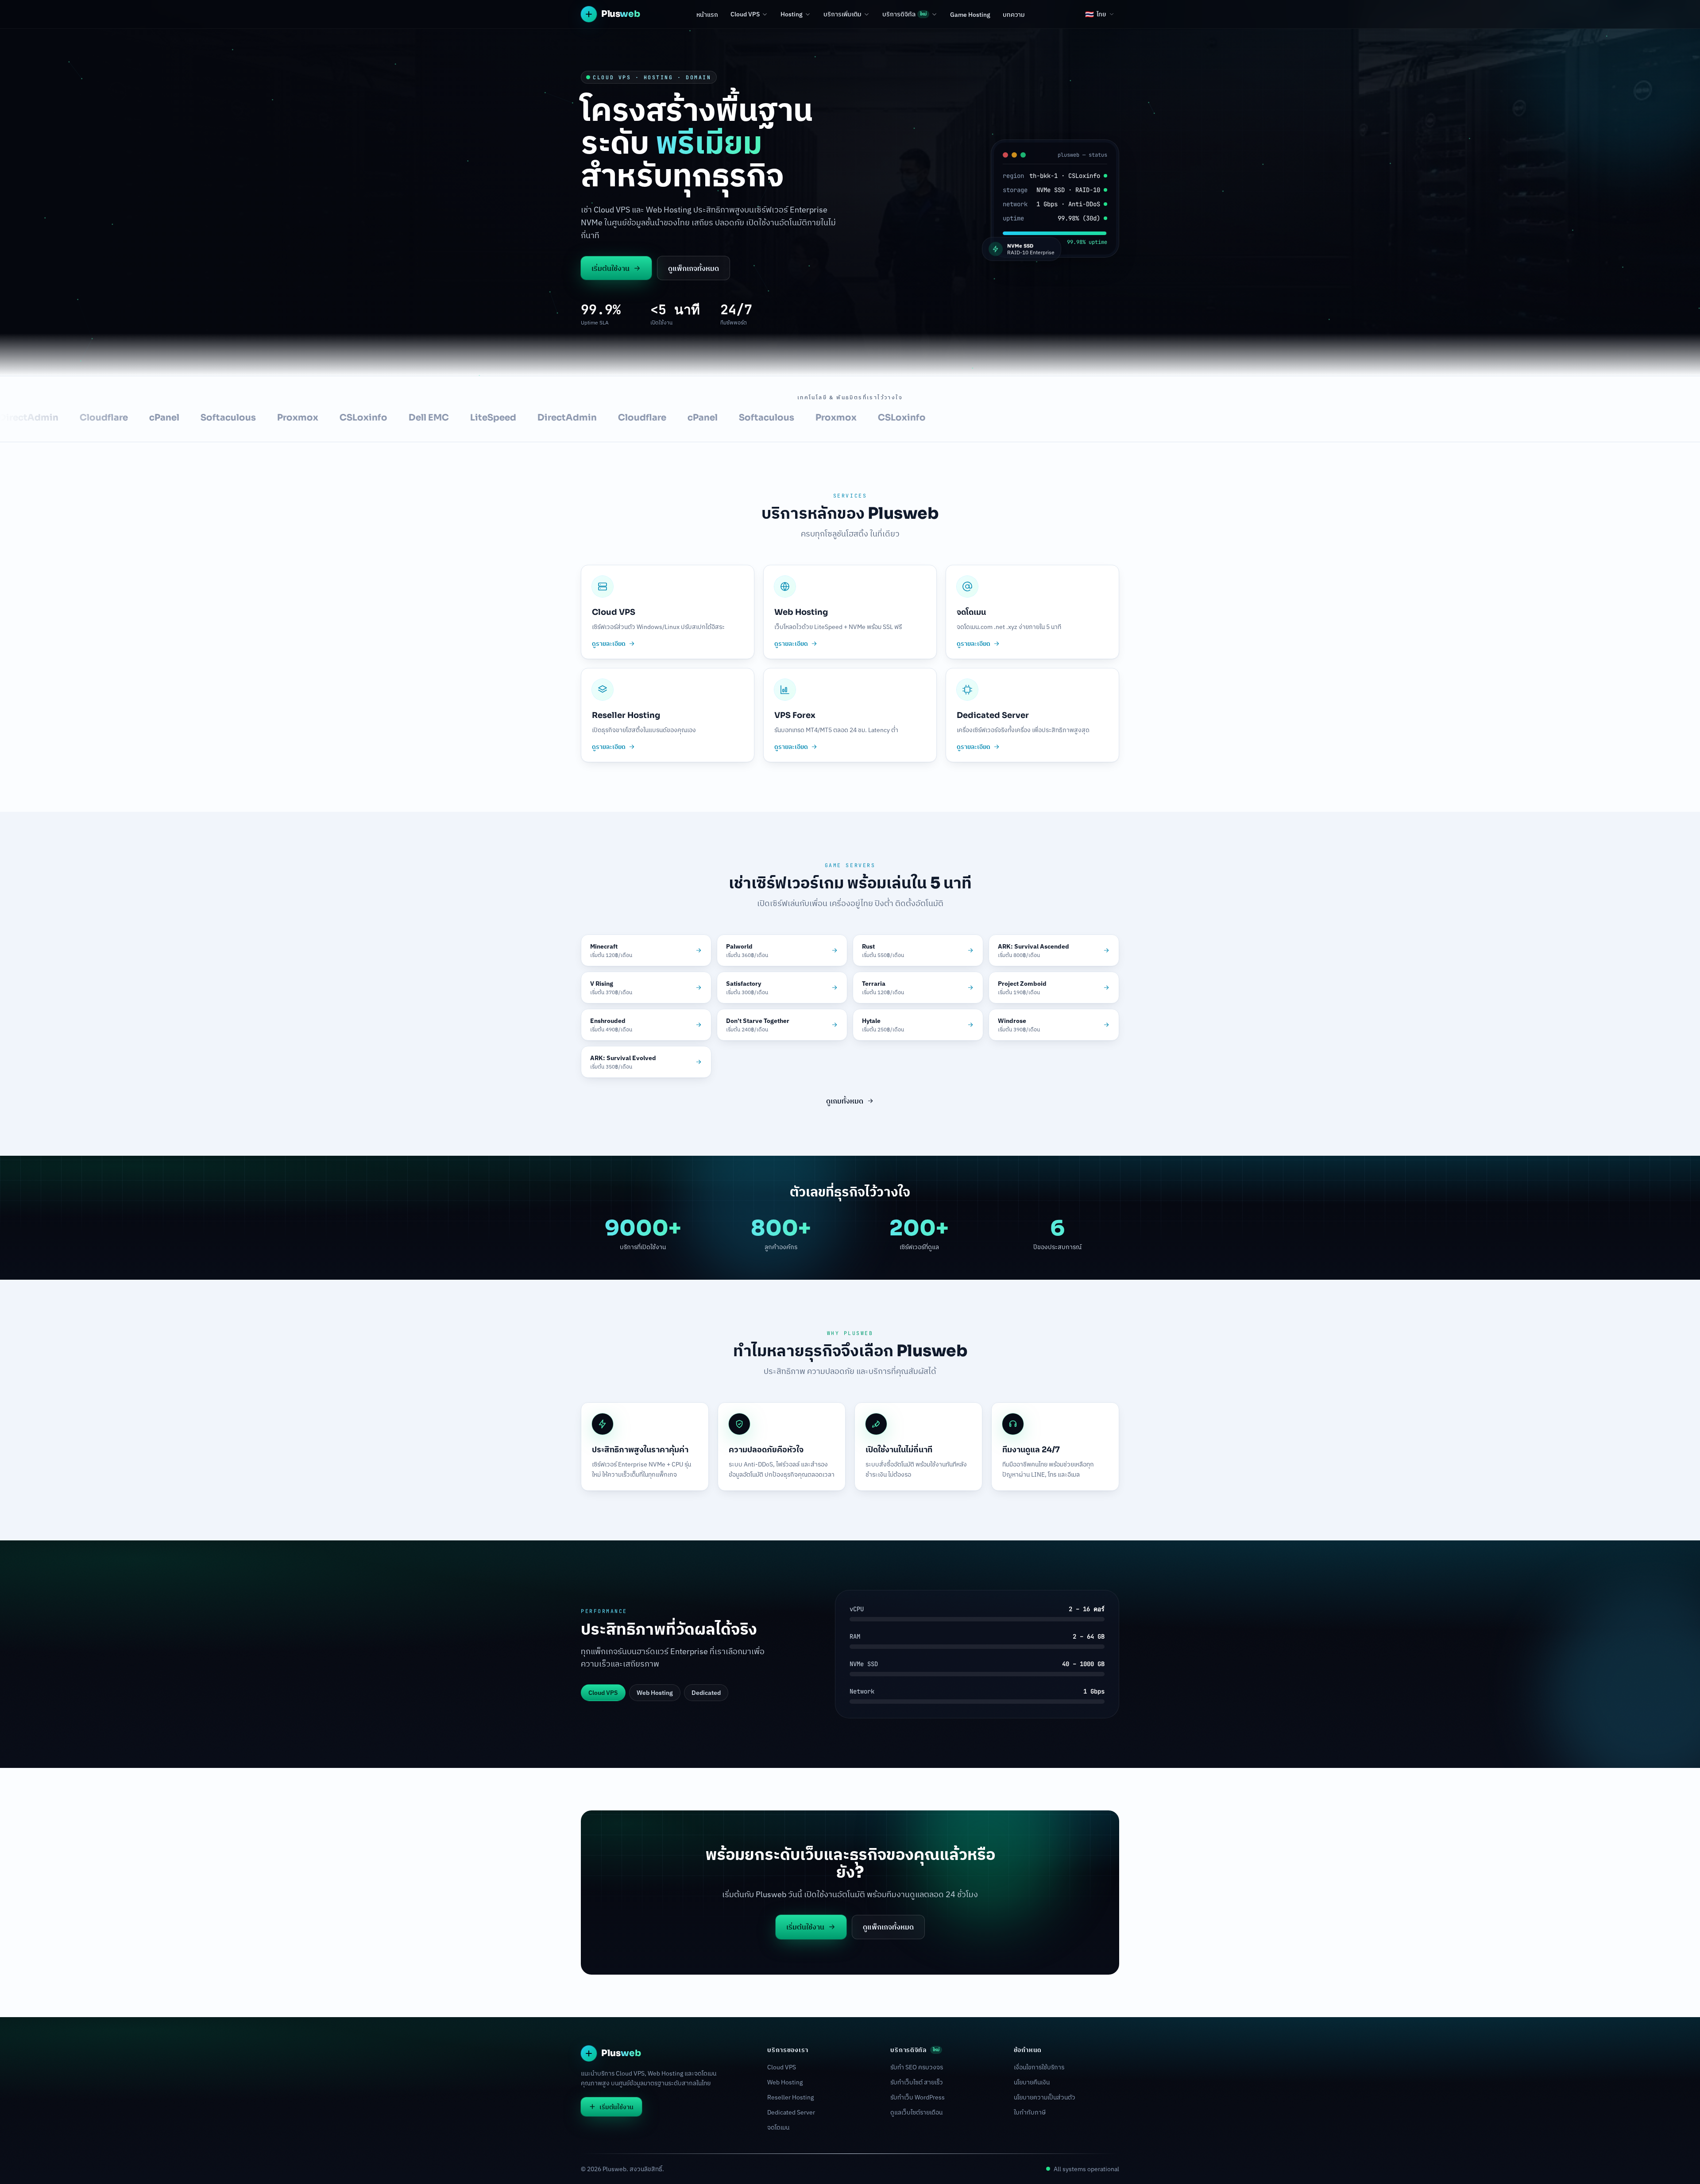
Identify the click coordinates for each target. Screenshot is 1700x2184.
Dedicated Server (791, 2112)
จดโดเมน (778, 2127)
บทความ (1014, 15)
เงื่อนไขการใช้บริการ (1039, 2067)
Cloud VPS (745, 14)
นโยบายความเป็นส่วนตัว (1045, 2097)
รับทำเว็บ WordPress (918, 2097)
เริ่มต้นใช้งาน (610, 268)
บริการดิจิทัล (904, 14)
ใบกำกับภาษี (1030, 2112)
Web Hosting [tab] (655, 1693)
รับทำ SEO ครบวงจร (917, 2067)
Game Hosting (970, 15)
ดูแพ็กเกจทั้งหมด (694, 268)
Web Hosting (785, 2082)
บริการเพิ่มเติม (842, 14)
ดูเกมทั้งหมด (845, 1101)
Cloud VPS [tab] (603, 1693)
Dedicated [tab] (706, 1693)
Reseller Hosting (790, 2097)
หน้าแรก (707, 15)
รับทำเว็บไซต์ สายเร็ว (917, 2082)
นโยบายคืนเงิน (1032, 2082)
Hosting (792, 14)
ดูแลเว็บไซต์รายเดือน (916, 2112)
